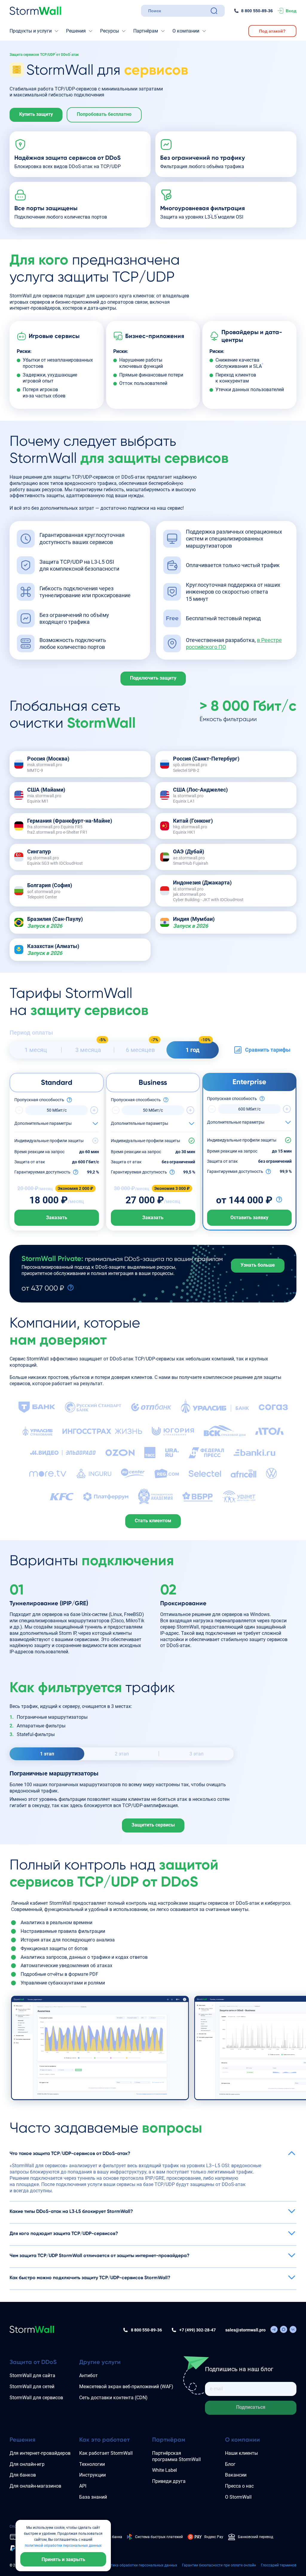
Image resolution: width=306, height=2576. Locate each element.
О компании (186, 31)
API (83, 2486)
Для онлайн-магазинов (35, 2486)
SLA (257, 366)
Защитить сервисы (153, 1825)
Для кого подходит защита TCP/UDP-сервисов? (64, 2233)
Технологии (92, 2464)
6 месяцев (140, 1050)
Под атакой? (272, 31)
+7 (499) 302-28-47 (198, 2330)
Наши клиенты (241, 2453)
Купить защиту (36, 114)
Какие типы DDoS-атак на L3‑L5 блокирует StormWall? (71, 2211)
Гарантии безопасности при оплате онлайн (219, 2565)
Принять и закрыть (63, 2559)
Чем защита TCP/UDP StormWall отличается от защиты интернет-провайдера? (100, 2255)
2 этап (122, 1754)
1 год (193, 1050)
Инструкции (92, 2475)
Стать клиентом (153, 1521)
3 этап (196, 1754)
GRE (81, 1603)
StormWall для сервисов (36, 2398)
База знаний (93, 2497)
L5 (214, 217)
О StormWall (238, 2497)
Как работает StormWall (106, 2453)
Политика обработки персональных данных (140, 2565)
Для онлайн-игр (27, 2464)
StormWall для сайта (32, 2375)
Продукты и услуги (31, 31)
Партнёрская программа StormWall (176, 2456)
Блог (230, 2464)
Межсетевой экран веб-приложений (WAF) (126, 2387)
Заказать (57, 1218)
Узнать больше (258, 1265)
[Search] (214, 11)
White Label (165, 2470)
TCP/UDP (48, 55)
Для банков (23, 2475)
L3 (207, 217)
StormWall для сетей (32, 2387)
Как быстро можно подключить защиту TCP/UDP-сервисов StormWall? (90, 2278)
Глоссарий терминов (279, 2565)
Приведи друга (169, 2481)
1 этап (47, 1754)
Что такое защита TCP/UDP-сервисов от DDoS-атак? (70, 2153)
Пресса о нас (239, 2486)
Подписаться (251, 2407)
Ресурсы (110, 31)
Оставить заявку (249, 1218)
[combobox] (178, 11)
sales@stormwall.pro (245, 2330)
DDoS (65, 55)
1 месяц (36, 1050)
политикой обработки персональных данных (63, 2546)
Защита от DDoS (33, 2362)
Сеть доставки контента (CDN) (113, 2398)
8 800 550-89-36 (257, 11)
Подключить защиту (153, 678)
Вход (291, 11)
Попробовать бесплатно (104, 114)
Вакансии (236, 2475)
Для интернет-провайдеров (40, 2453)
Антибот (88, 2375)
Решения (76, 31)
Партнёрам (146, 31)
